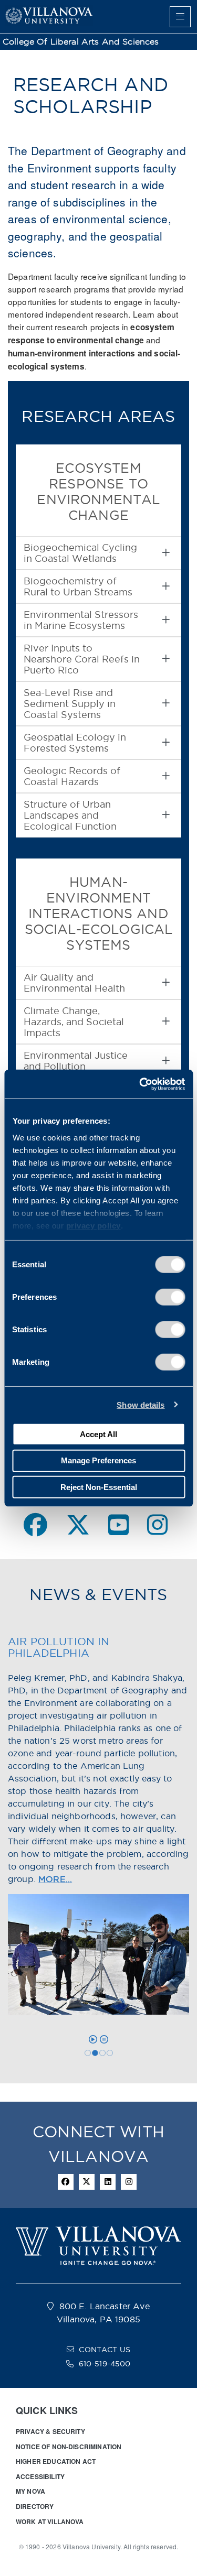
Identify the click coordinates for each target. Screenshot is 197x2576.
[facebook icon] (66, 2182)
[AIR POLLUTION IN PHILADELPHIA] (95, 2053)
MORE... (55, 1879)
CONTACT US (105, 2350)
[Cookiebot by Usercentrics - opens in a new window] (140, 1084)
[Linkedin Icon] (108, 2182)
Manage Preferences (98, 1460)
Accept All (98, 1434)
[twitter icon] (87, 2182)
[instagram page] (157, 1525)
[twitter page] (78, 1525)
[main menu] (180, 17)
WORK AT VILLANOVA (50, 2521)
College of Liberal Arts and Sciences (81, 42)
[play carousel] (93, 2039)
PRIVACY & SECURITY (50, 2431)
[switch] (170, 1297)
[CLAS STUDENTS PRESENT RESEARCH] (110, 2053)
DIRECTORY (35, 2506)
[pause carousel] (104, 2039)
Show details (141, 1404)
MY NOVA (30, 2491)
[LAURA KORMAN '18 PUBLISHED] (102, 2053)
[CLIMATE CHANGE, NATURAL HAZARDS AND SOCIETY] (88, 2053)
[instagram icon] (129, 2182)
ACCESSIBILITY (40, 2476)
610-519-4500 (105, 2364)
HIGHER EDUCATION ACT (56, 2461)
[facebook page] (35, 1525)
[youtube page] (118, 1525)
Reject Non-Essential (99, 1487)
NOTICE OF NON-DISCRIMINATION (69, 2447)
